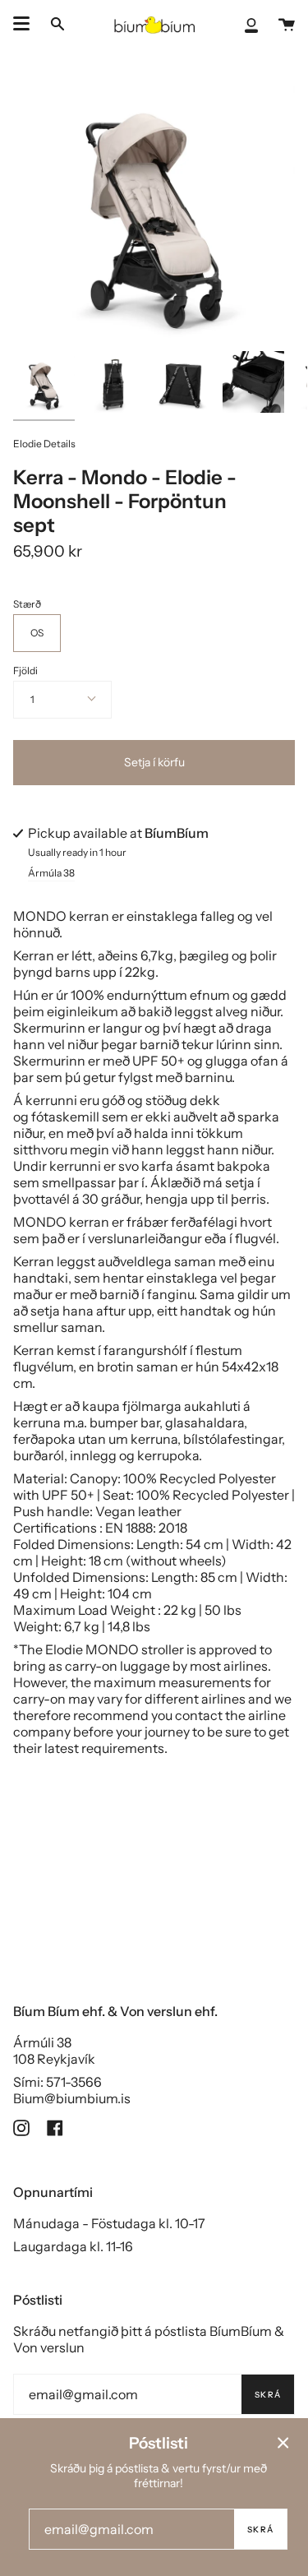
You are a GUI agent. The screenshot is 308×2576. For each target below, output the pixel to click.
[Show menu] (21, 24)
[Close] (283, 2443)
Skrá (268, 2395)
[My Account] (251, 24)
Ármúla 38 (51, 874)
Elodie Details (44, 444)
